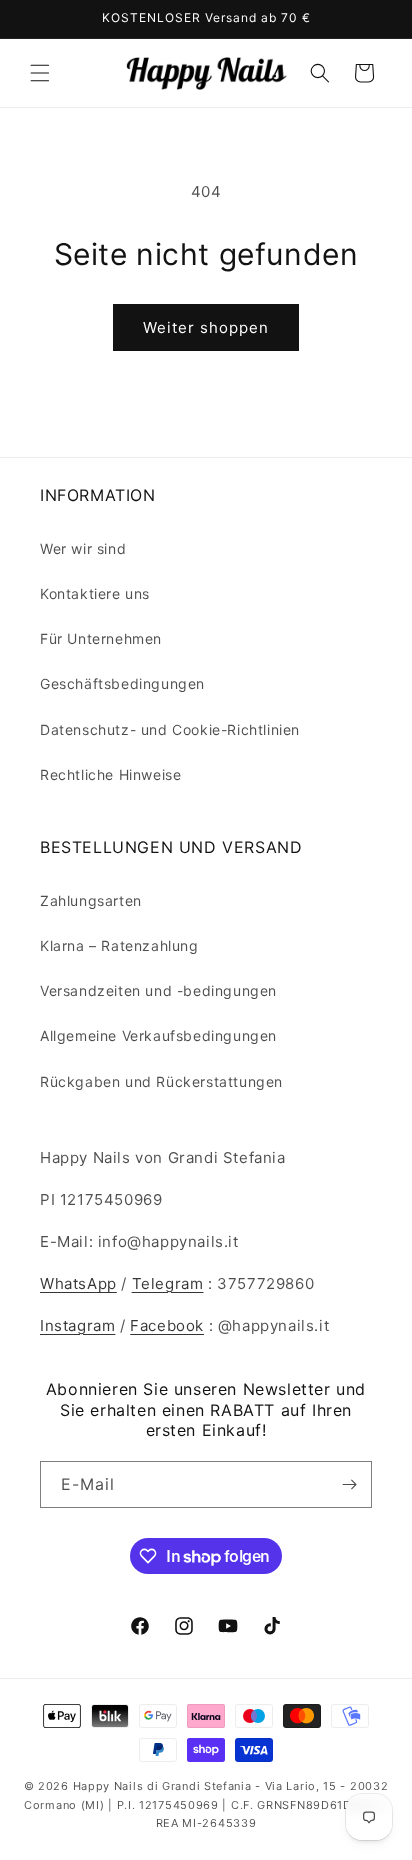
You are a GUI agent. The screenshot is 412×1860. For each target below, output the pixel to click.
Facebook (167, 1325)
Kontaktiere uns (95, 593)
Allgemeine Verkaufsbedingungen (158, 1035)
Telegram (168, 1283)
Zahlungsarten (91, 900)
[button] (40, 73)
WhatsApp (78, 1283)
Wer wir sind (83, 548)
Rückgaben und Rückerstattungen (161, 1081)
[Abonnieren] (349, 1484)
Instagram (77, 1325)
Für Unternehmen (101, 638)
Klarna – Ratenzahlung (119, 945)
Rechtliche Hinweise (110, 774)
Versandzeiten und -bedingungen (158, 990)
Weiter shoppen (206, 327)
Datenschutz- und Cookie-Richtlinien (170, 729)
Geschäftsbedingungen (122, 683)
